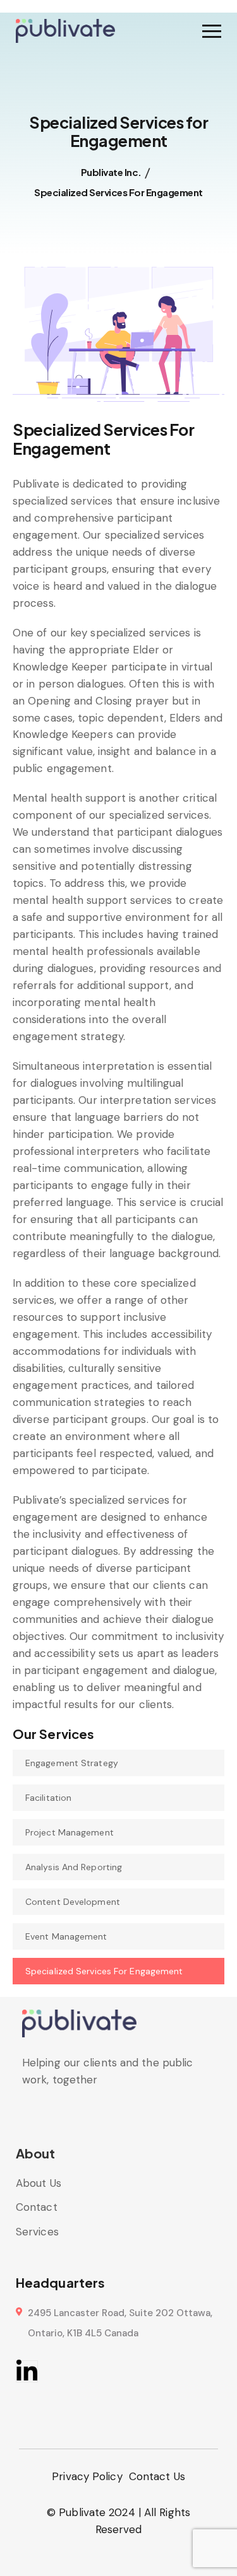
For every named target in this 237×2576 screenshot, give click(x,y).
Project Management (70, 1832)
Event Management (66, 1936)
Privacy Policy (87, 2476)
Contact (37, 2207)
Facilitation (48, 1798)
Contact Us (157, 2476)
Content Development (73, 1902)
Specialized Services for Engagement (104, 1971)
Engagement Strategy (72, 1763)
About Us (39, 2183)
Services (37, 2232)
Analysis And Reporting (74, 1867)
